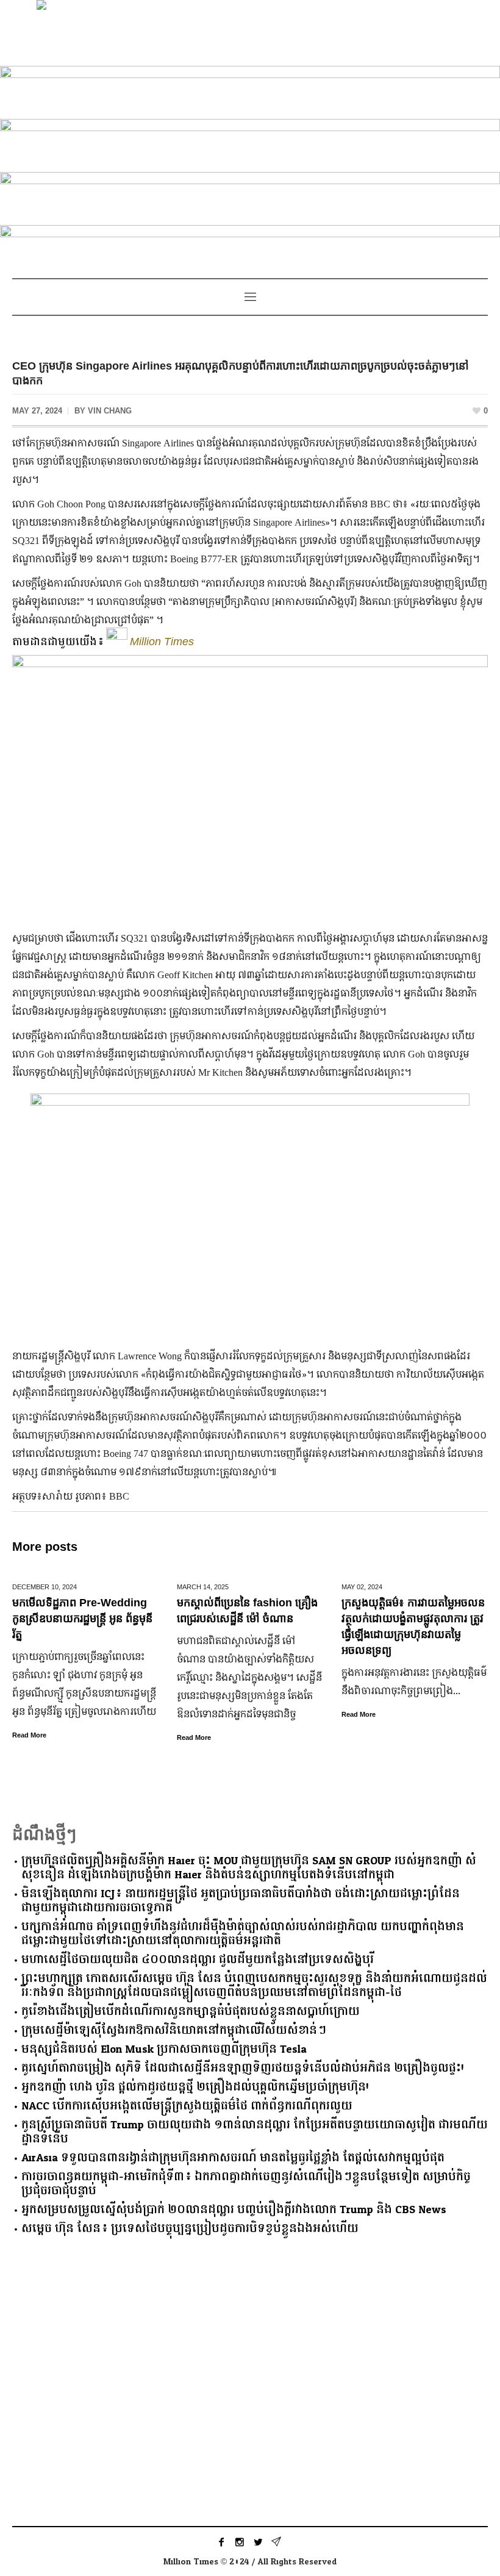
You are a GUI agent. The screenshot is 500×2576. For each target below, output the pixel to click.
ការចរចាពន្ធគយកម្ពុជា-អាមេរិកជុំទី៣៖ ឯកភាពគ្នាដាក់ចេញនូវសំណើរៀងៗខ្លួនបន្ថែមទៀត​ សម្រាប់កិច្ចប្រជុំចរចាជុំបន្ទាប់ (246, 2184)
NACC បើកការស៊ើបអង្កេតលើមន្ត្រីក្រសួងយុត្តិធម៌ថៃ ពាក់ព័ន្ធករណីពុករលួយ (187, 2106)
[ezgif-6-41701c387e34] (250, 249)
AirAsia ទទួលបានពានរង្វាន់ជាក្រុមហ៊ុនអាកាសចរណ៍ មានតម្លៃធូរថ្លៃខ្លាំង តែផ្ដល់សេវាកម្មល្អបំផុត (233, 2158)
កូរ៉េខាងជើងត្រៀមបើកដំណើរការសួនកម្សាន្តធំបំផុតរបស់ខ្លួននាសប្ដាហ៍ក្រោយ (191, 2012)
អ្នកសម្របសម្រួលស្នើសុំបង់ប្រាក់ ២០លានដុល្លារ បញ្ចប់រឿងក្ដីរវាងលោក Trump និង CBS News (234, 2210)
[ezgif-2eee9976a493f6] (250, 90)
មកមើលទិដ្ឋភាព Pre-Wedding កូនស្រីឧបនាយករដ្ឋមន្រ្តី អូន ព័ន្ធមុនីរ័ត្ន (82, 1619)
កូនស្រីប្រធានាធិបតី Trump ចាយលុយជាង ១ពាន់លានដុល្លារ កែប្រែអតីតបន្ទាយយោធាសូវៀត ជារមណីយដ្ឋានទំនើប (255, 2132)
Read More (29, 1735)
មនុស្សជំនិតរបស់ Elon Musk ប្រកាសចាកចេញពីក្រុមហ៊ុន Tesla (164, 2049)
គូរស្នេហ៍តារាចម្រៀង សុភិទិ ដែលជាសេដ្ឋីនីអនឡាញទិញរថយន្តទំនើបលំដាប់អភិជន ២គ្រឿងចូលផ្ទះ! (243, 2068)
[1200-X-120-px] (250, 143)
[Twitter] (258, 2542)
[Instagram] (240, 2542)
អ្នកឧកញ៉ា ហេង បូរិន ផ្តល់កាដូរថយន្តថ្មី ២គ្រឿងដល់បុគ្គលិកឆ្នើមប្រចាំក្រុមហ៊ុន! (195, 2087)
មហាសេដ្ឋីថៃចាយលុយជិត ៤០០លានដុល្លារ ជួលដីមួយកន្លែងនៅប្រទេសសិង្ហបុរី (198, 1960)
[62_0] (250, 196)
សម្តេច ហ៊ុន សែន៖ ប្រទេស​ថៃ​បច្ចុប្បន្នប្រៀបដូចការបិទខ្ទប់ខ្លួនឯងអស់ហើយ (190, 2229)
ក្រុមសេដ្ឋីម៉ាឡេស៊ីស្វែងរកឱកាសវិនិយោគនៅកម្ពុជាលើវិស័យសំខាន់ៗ (174, 2030)
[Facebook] (221, 2542)
